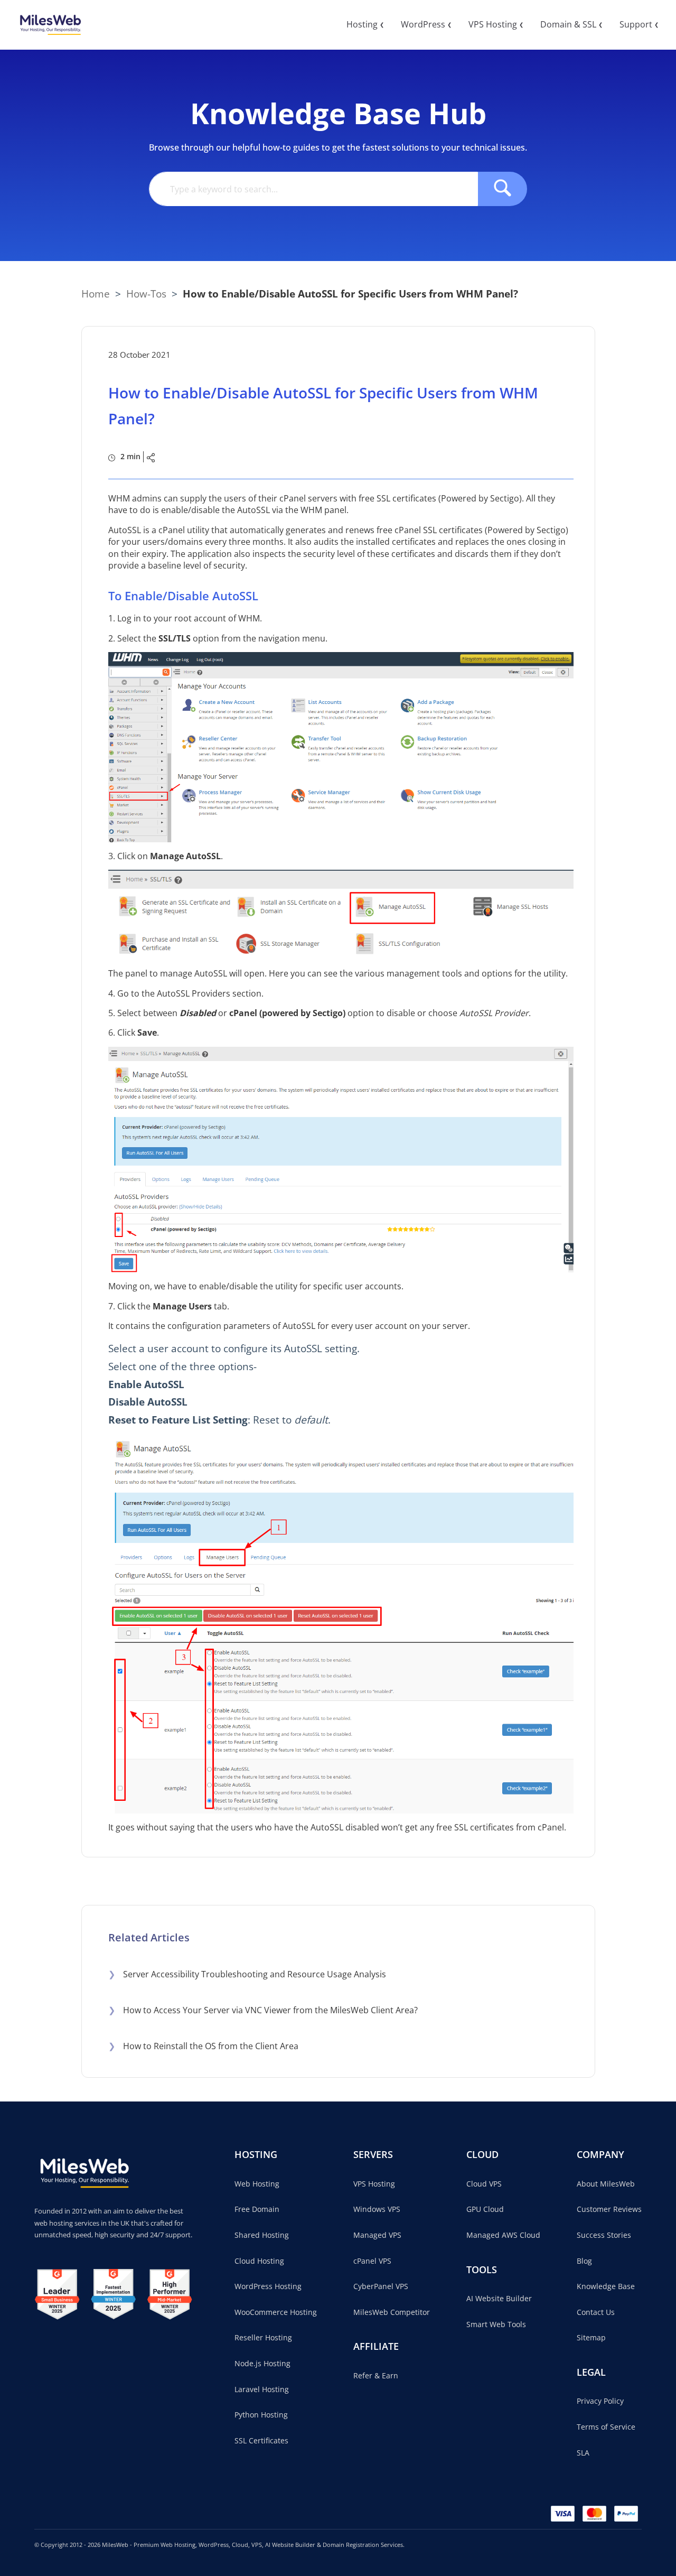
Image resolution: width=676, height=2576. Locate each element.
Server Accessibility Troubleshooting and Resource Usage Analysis (247, 1974)
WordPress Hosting (268, 2286)
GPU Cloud (485, 2209)
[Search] (503, 189)
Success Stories (604, 2235)
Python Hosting (261, 2415)
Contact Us (596, 2312)
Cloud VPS (484, 2184)
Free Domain (257, 2209)
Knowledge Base (606, 2286)
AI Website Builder (499, 2298)
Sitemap (591, 2337)
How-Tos (146, 294)
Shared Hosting (262, 2235)
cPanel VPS (372, 2261)
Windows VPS (377, 2209)
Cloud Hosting (259, 2261)
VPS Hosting (374, 2184)
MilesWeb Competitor (392, 2312)
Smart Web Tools (496, 2324)
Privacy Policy (600, 2401)
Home (96, 294)
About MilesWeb (606, 2184)
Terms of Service (606, 2427)
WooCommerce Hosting (276, 2312)
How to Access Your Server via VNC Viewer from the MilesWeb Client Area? (263, 2010)
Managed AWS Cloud (503, 2235)
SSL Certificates (261, 2440)
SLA (583, 2453)
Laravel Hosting (262, 2389)
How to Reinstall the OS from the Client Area (203, 2046)
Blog (584, 2261)
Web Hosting (257, 2184)
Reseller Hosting (263, 2337)
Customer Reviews (609, 2209)
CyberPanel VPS (381, 2286)
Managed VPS (377, 2235)
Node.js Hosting (262, 2363)
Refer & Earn (376, 2375)
